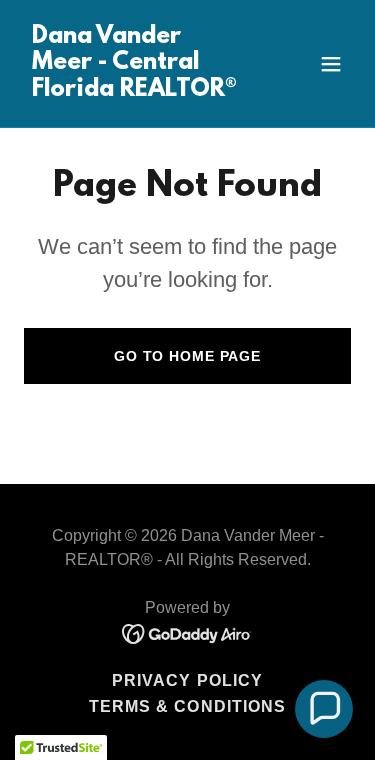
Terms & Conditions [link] (187, 706)
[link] (138, 90)
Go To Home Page (187, 356)
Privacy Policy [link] (187, 680)
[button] (331, 64)
